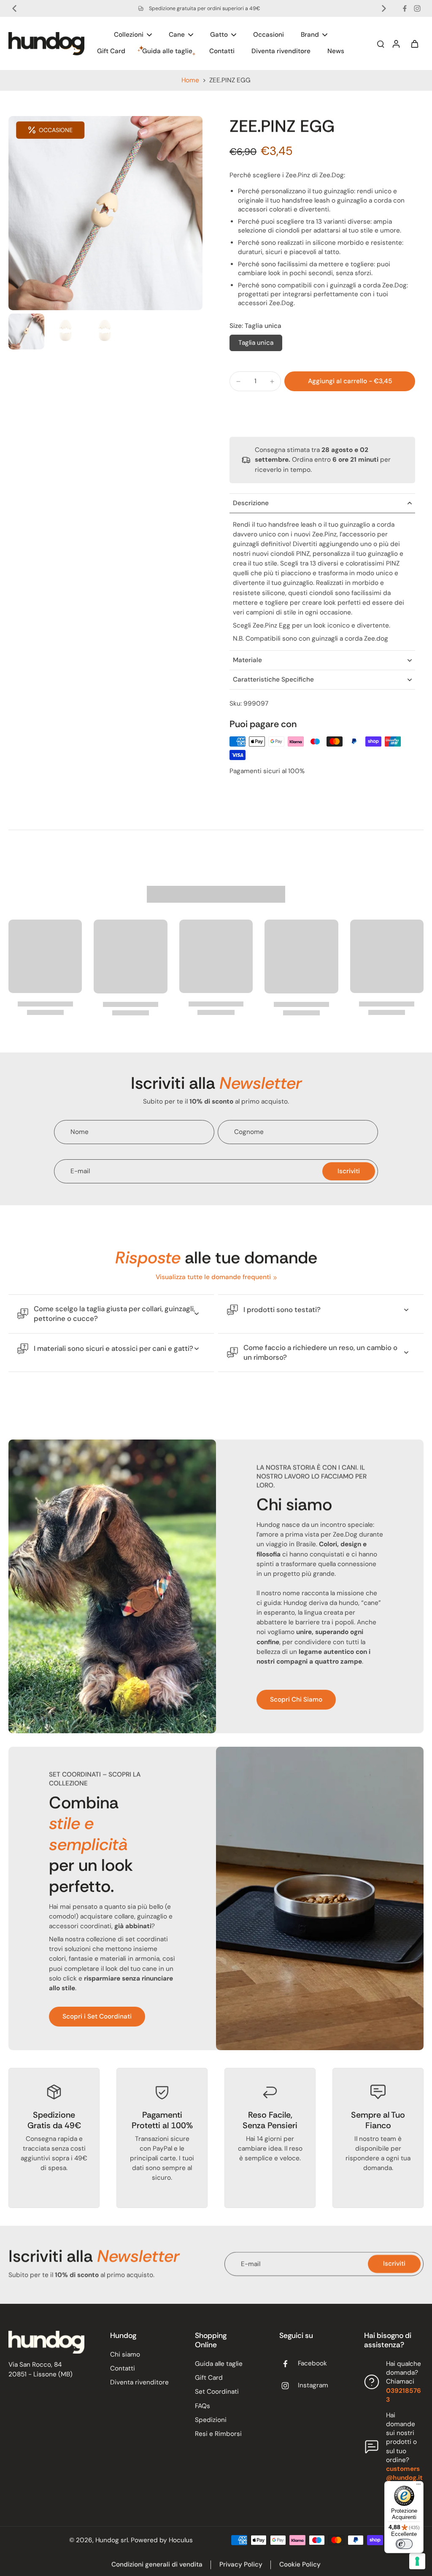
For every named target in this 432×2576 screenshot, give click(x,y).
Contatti (123, 2368)
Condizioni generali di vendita (157, 2565)
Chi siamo (125, 2354)
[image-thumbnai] (26, 331)
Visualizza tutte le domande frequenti (213, 1277)
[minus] (238, 382)
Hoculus (181, 2540)
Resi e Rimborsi (218, 2434)
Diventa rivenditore (139, 2382)
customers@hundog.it (404, 2473)
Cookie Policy (300, 2565)
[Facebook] (405, 8)
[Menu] (418, 2486)
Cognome (249, 1132)
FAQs (202, 2406)
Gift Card (209, 2378)
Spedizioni (211, 2420)
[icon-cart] (414, 43)
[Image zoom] (105, 213)
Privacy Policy (241, 2565)
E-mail (80, 1171)
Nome (80, 1132)
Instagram (313, 2385)
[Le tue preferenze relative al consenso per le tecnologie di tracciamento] (417, 2561)
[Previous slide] (14, 8)
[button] (350, 381)
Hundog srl (112, 2540)
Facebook (312, 2363)
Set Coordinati (217, 2392)
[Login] (396, 43)
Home (190, 80)
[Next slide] (384, 8)
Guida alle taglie (219, 2364)
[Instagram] (417, 8)
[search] (381, 43)
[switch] (404, 2544)
